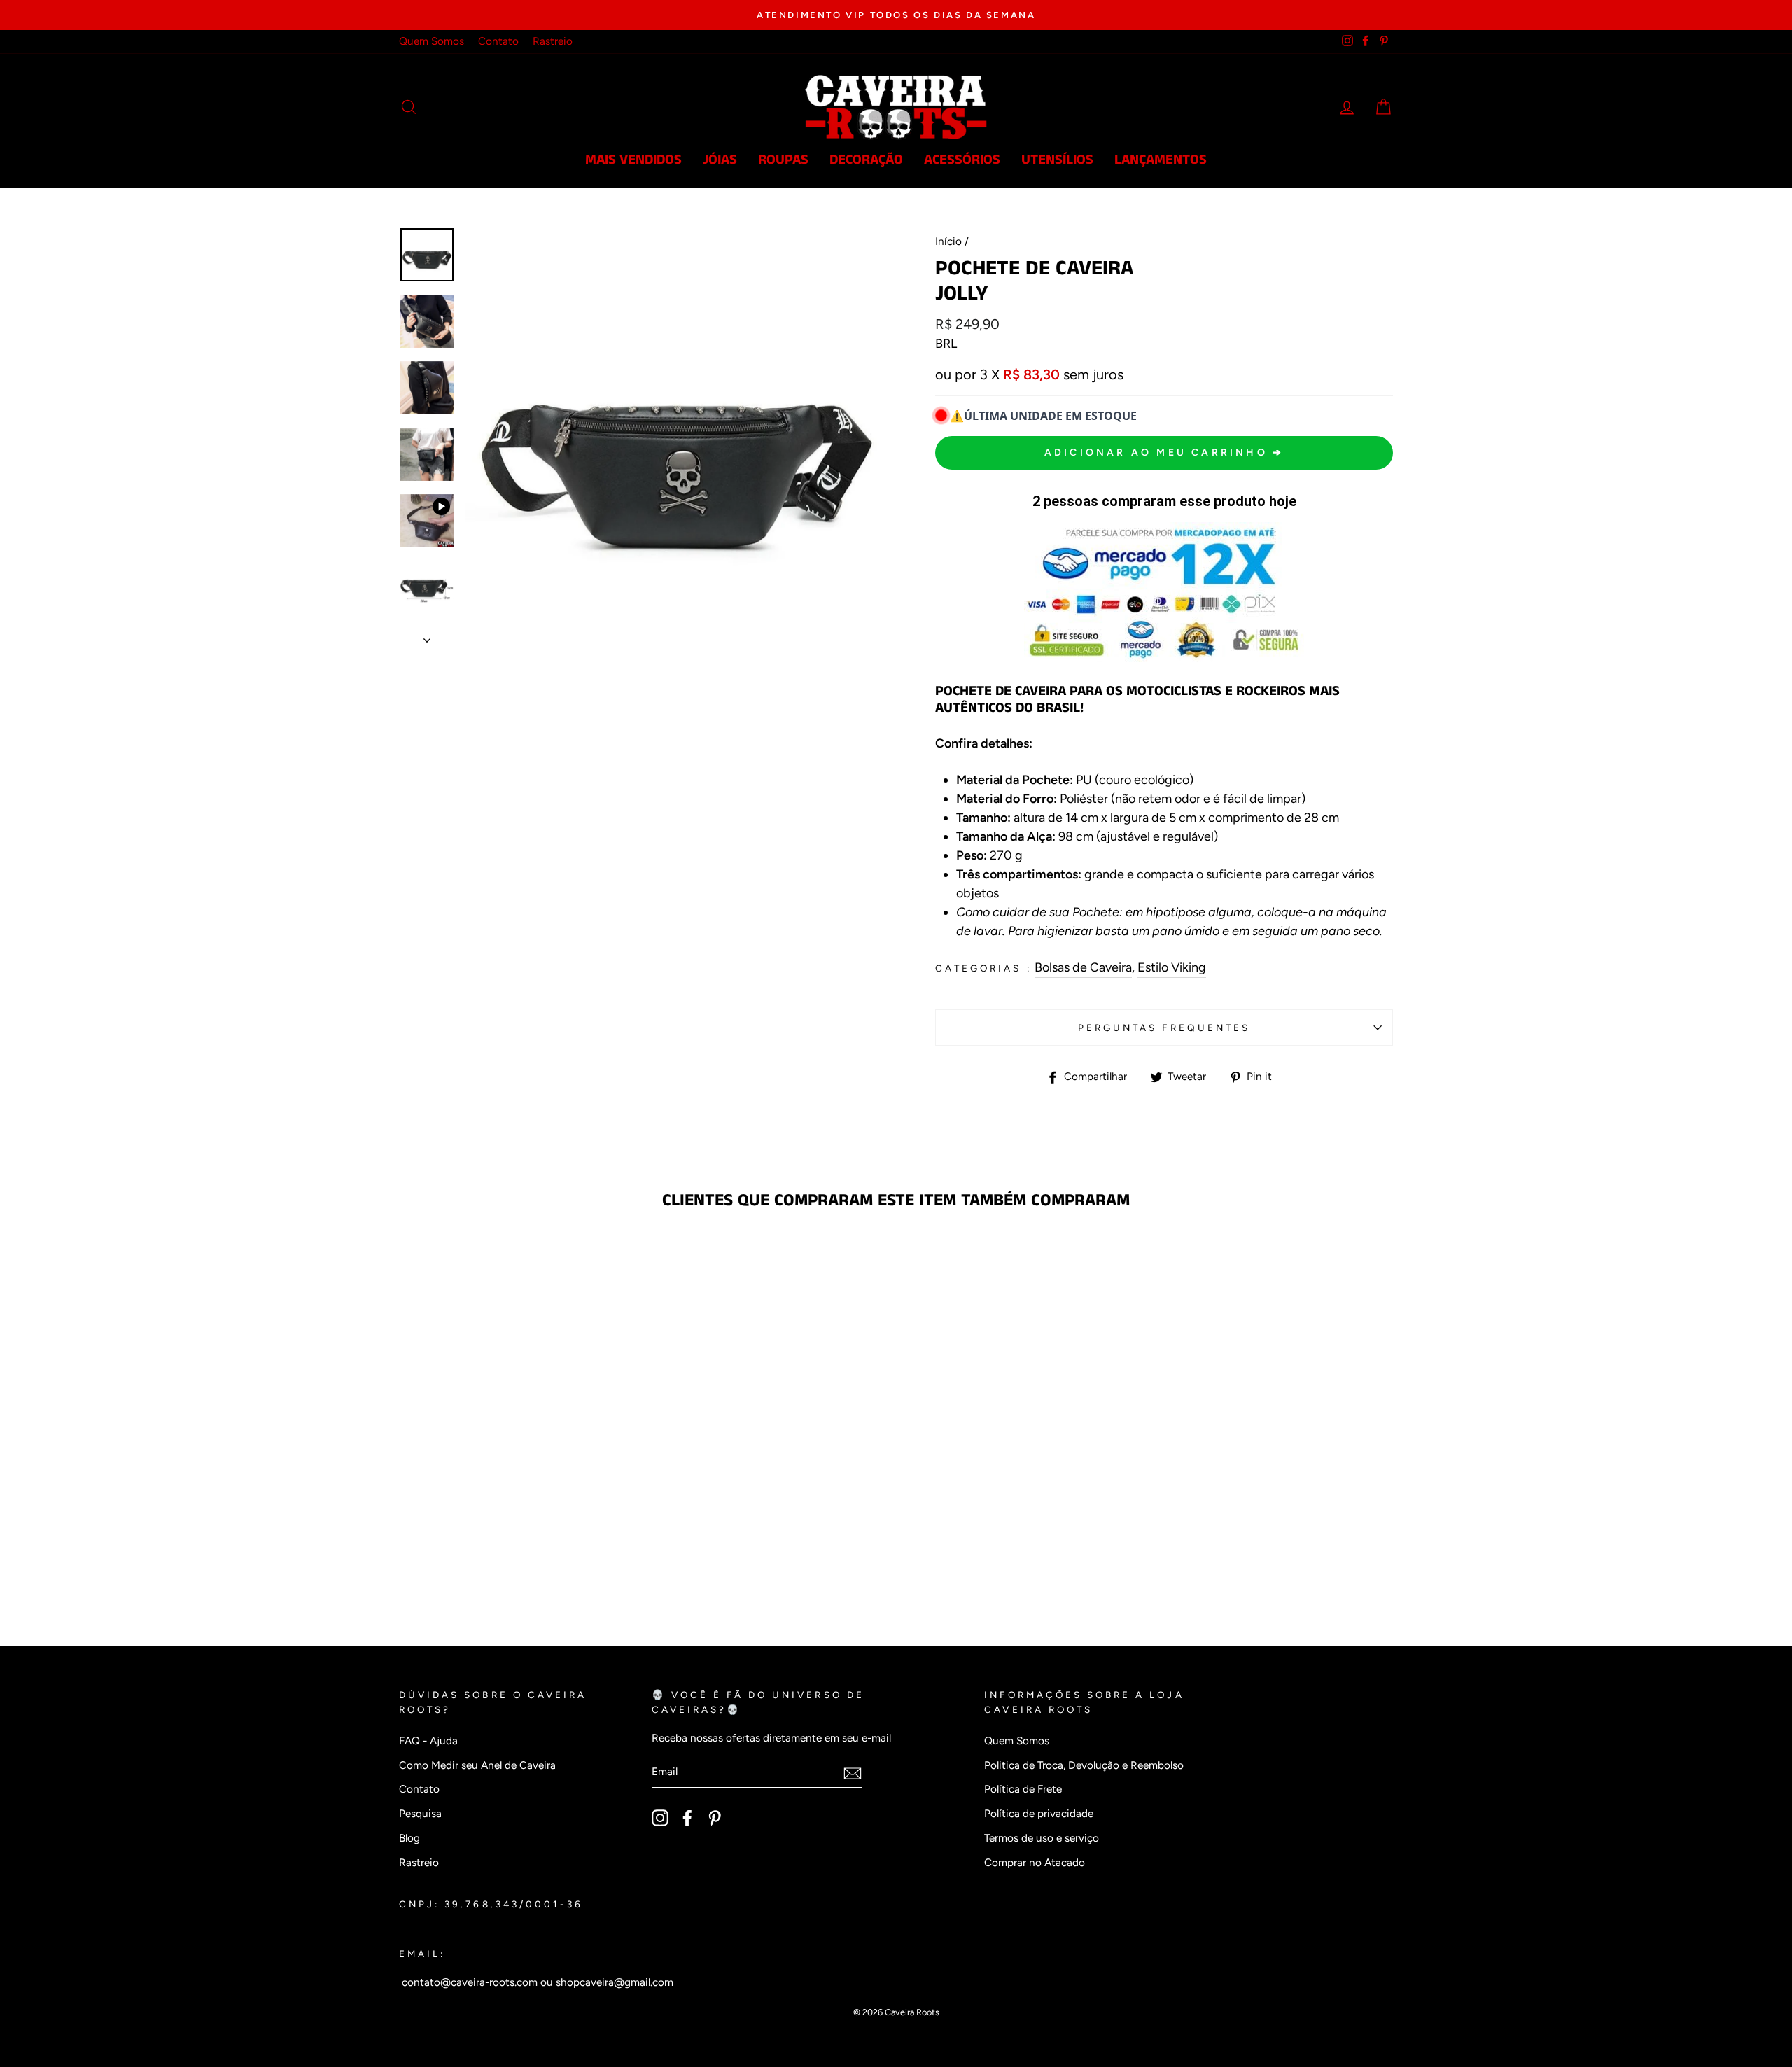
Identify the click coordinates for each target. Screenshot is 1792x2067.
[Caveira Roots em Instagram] (660, 1818)
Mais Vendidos (633, 160)
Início (948, 241)
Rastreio (553, 41)
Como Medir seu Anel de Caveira (477, 1765)
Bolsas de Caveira (1083, 967)
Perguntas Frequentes (1164, 1028)
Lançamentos (1161, 160)
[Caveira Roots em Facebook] (687, 1818)
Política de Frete (1023, 1789)
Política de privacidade (1039, 1813)
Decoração (866, 160)
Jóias (720, 160)
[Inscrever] (853, 1773)
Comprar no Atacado (1035, 1862)
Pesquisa (420, 1813)
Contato (498, 41)
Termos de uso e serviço (1042, 1838)
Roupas (783, 160)
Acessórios (962, 160)
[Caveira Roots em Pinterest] (715, 1818)
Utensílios (1057, 160)
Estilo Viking (1172, 967)
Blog (409, 1838)
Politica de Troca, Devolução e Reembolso (1084, 1765)
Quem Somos (432, 41)
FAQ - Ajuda (428, 1740)
